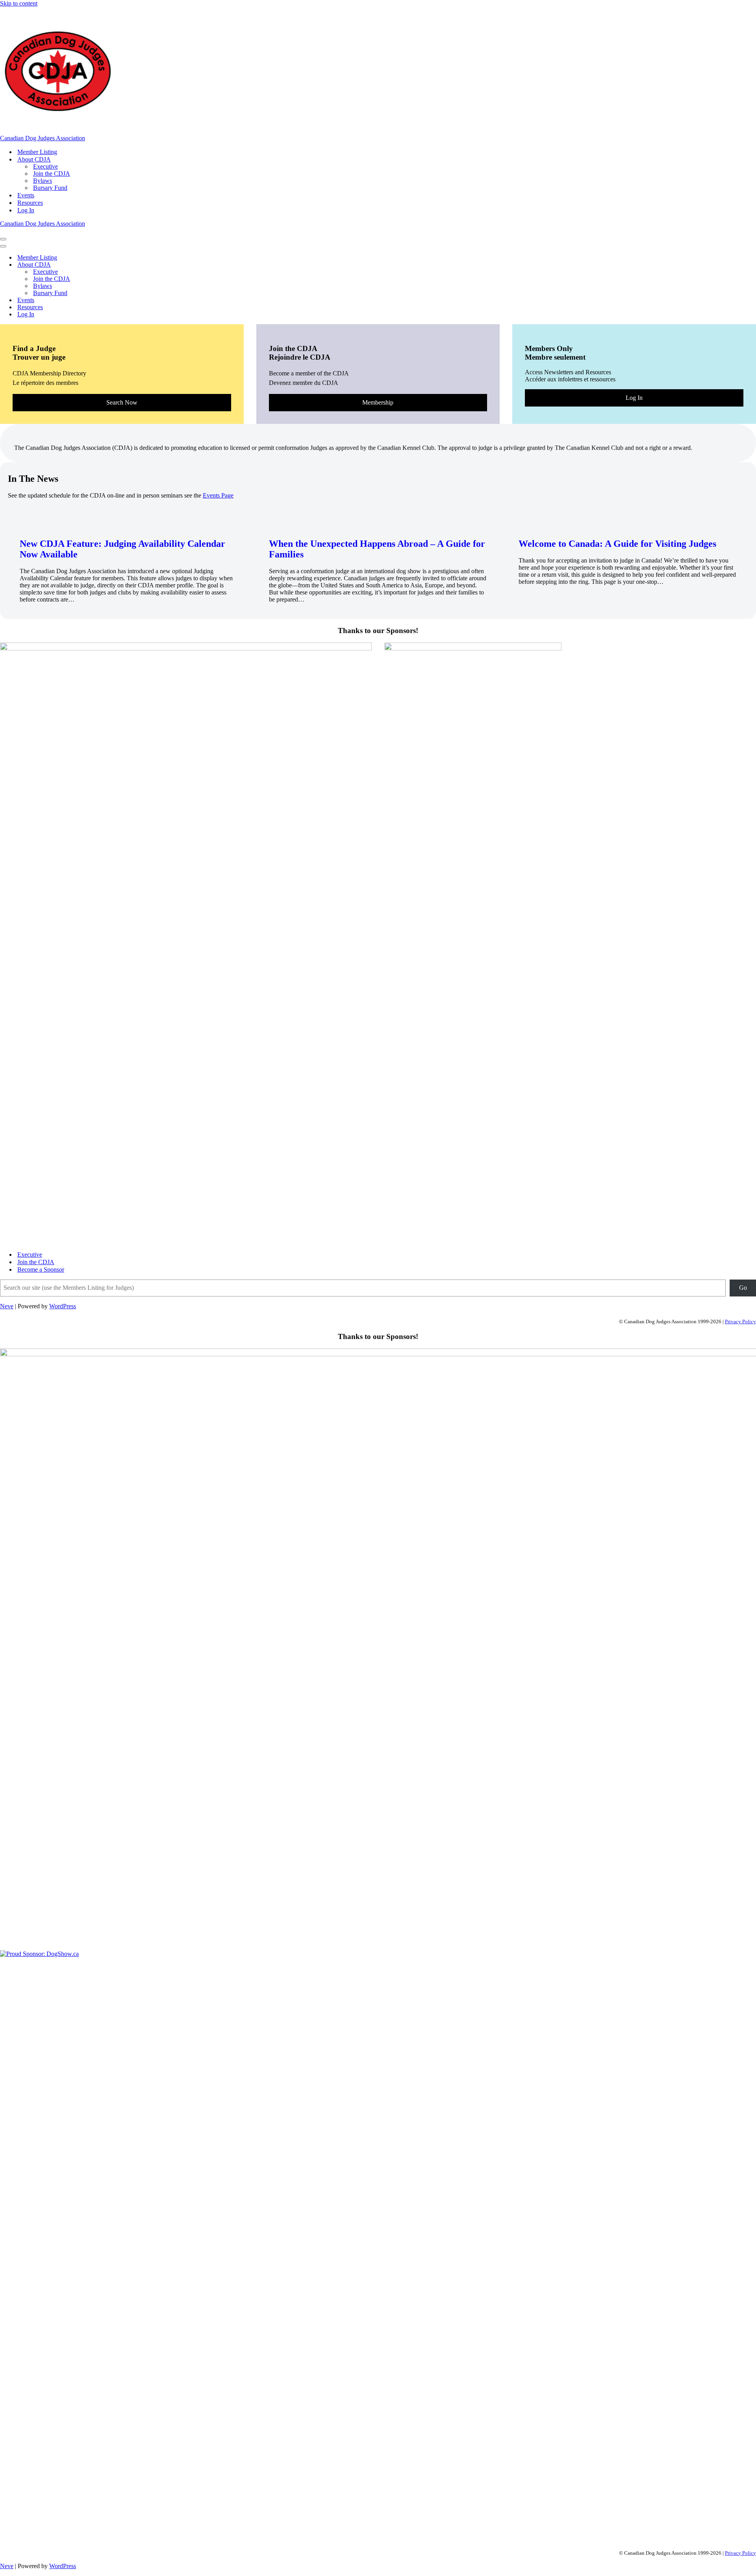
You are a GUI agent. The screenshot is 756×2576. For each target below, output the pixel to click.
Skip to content (19, 3)
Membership (378, 402)
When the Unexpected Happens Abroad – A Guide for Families (377, 549)
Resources (30, 203)
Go (743, 1288)
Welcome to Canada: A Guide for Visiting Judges (617, 544)
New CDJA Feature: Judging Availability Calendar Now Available (122, 549)
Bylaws (43, 181)
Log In (26, 210)
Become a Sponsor (41, 1269)
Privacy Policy (740, 1321)
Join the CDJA (52, 174)
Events (26, 195)
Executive (45, 166)
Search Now (122, 402)
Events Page (218, 495)
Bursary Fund (50, 188)
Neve (7, 1306)
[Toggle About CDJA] (138, 265)
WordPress (63, 1306)
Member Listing (37, 152)
